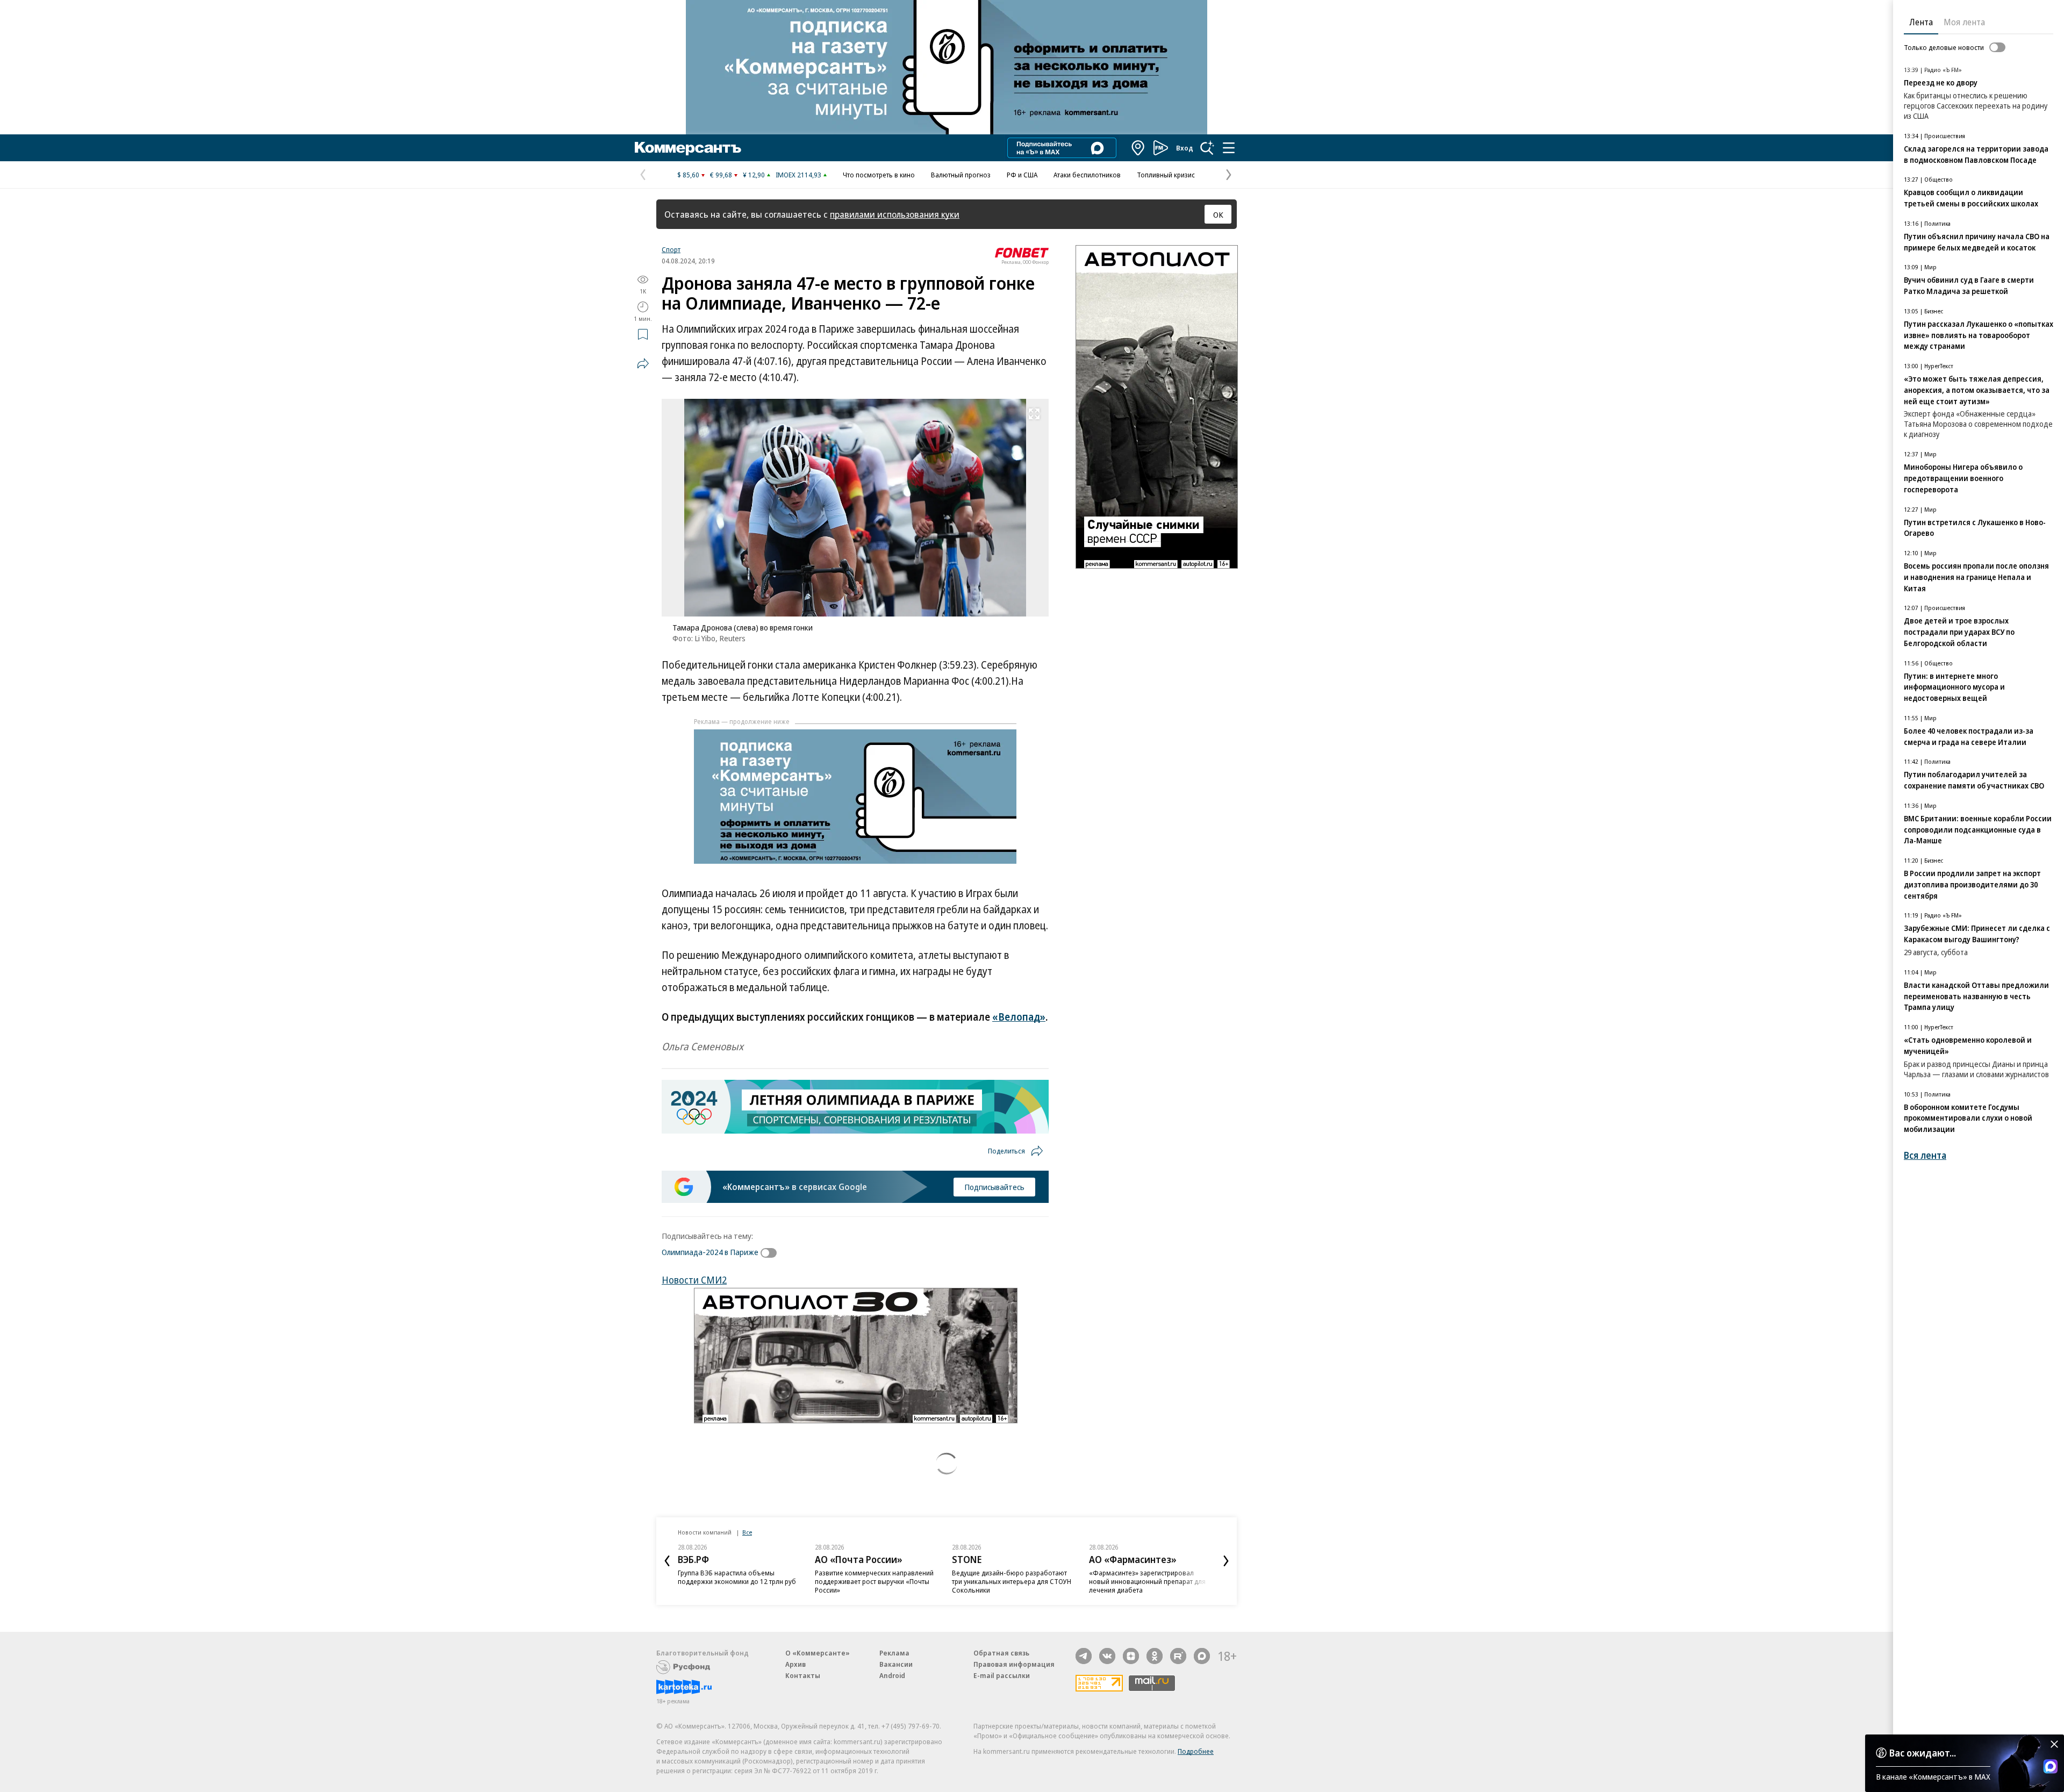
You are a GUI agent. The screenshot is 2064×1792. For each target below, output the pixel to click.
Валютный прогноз (961, 175)
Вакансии (896, 1664)
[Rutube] (1178, 1656)
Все (747, 1532)
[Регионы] (1138, 148)
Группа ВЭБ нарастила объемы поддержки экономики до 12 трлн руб (737, 1577)
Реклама (894, 1653)
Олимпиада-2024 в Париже (710, 1252)
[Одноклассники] (1155, 1656)
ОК (1218, 214)
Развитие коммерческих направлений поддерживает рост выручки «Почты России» (874, 1581)
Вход (1185, 148)
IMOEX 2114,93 (798, 175)
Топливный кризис (1166, 175)
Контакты (803, 1675)
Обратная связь (1001, 1653)
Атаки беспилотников (1087, 175)
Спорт (671, 249)
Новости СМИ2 (694, 1280)
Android (892, 1675)
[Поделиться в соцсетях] (643, 363)
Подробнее (1196, 1751)
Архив (795, 1664)
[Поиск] (1207, 148)
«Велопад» (1019, 1017)
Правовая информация (1014, 1664)
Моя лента (1964, 22)
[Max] (1202, 1656)
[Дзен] (1131, 1656)
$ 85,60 (688, 175)
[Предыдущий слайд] (667, 1561)
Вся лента (1925, 1155)
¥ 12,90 (754, 175)
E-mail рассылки (1002, 1675)
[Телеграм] (1084, 1656)
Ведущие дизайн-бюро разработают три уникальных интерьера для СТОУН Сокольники (1012, 1581)
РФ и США (1022, 175)
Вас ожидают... (1923, 1753)
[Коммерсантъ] (688, 148)
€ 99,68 (721, 175)
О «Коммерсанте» (818, 1653)
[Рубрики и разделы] (1229, 148)
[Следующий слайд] (1226, 1561)
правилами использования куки (895, 214)
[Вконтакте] (1107, 1656)
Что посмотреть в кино (879, 175)
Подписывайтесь (994, 1187)
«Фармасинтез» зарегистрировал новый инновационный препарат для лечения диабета (1147, 1581)
